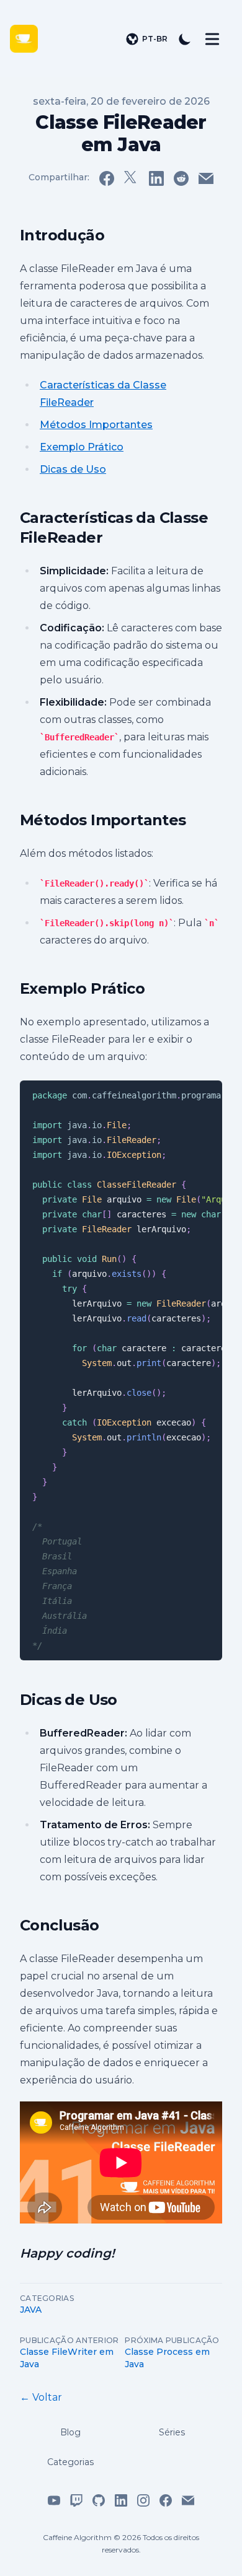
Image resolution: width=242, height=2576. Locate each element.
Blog (70, 2432)
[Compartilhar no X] (132, 178)
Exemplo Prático (82, 447)
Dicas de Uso (73, 469)
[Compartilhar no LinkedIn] (156, 178)
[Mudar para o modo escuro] (185, 39)
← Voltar (41, 2397)
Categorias (70, 2462)
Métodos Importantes (96, 425)
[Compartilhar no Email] (206, 178)
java (31, 2310)
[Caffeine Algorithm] (30, 39)
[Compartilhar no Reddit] (181, 178)
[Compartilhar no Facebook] (107, 178)
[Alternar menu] (212, 39)
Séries (172, 2432)
